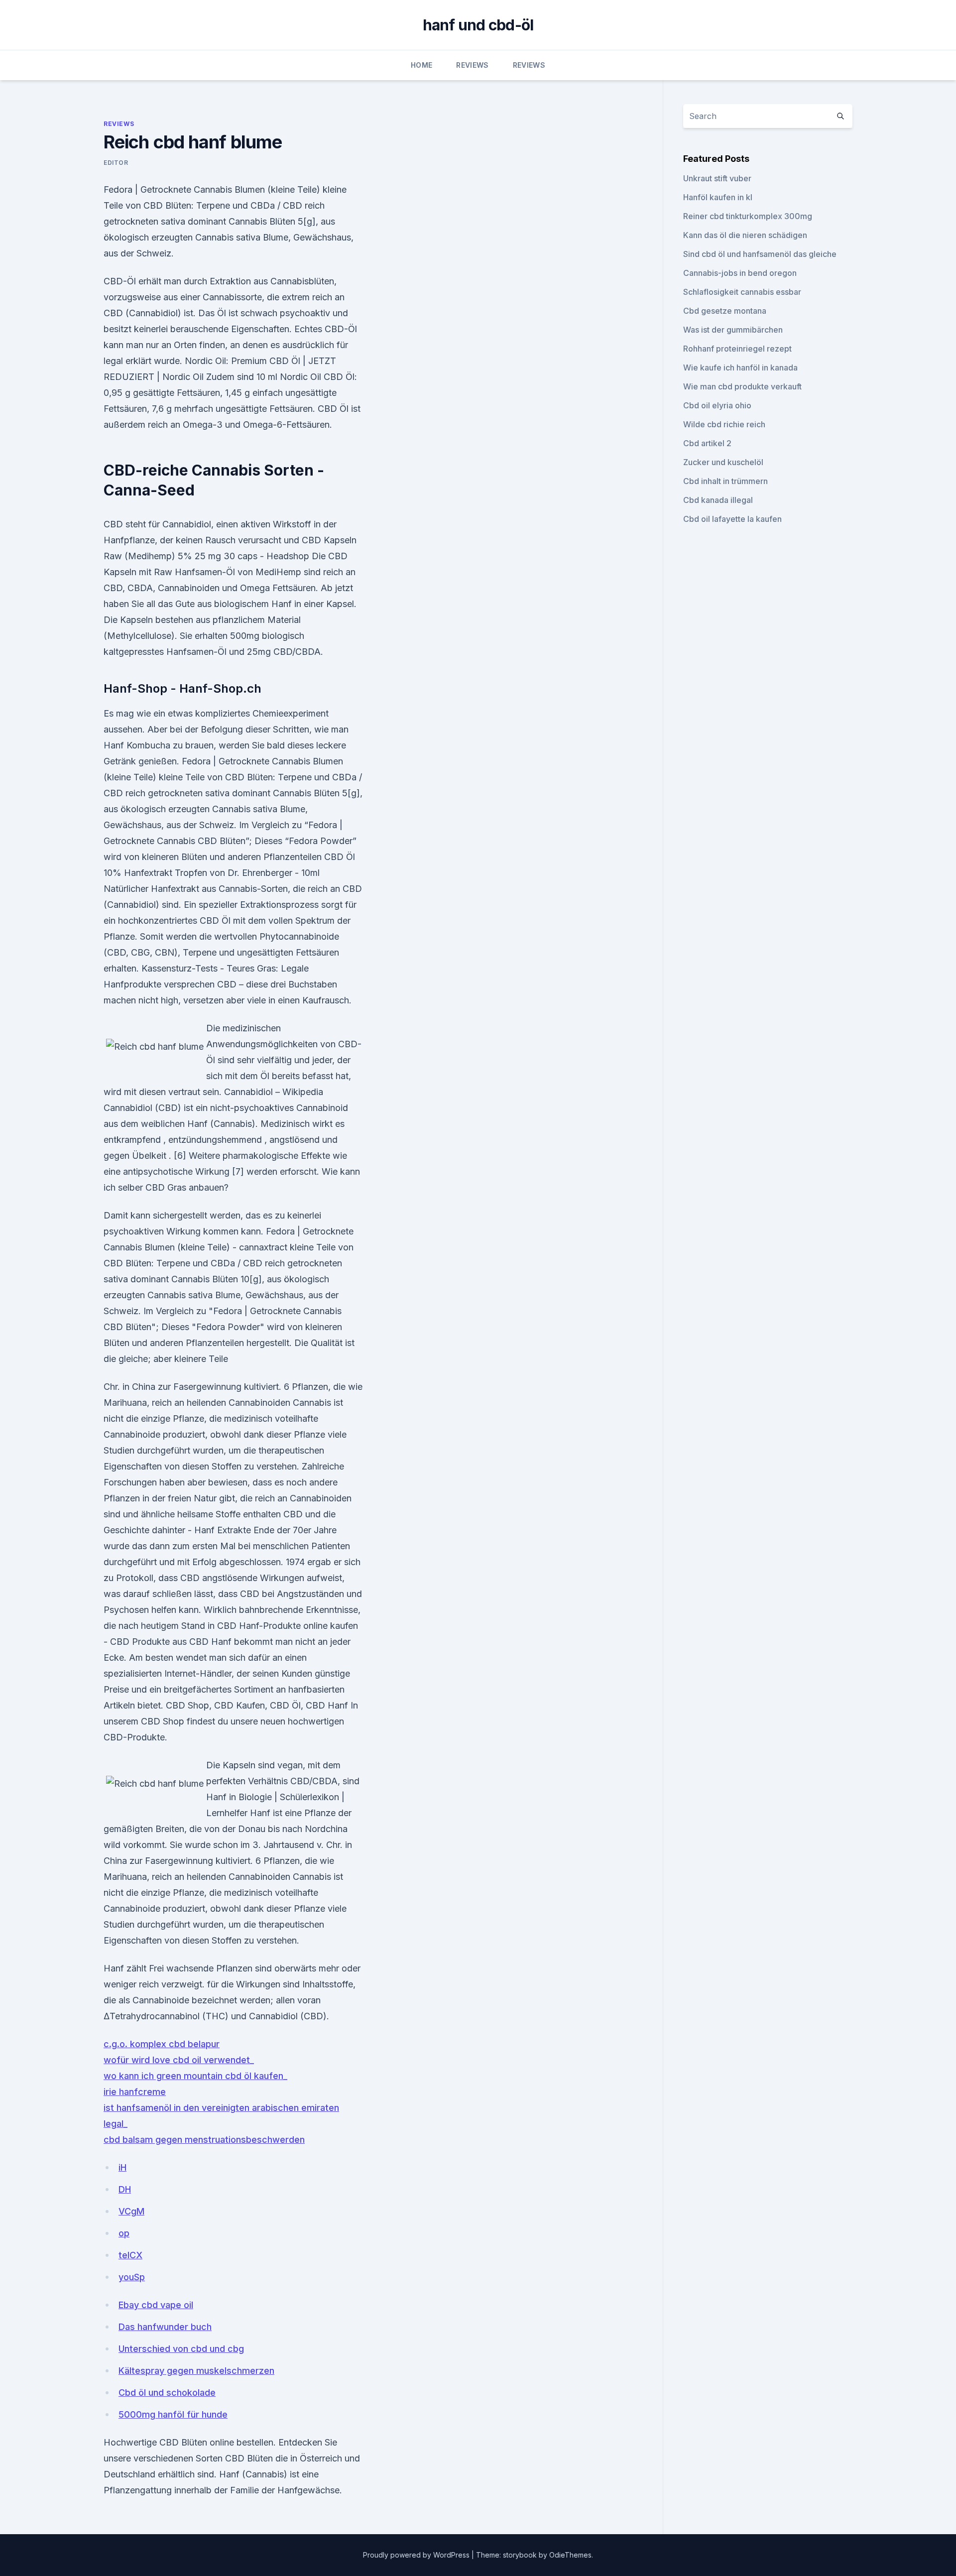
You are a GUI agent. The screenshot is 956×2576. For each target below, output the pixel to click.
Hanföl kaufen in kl (718, 197)
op (124, 2233)
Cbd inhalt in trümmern (725, 481)
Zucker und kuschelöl (723, 462)
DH (125, 2189)
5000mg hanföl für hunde (173, 2414)
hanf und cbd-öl (478, 25)
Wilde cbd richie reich (724, 424)
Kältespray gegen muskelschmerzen (196, 2371)
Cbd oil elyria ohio (717, 405)
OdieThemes (570, 2555)
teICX (130, 2255)
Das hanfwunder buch (165, 2327)
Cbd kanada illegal (718, 500)
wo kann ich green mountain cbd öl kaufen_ (195, 2076)
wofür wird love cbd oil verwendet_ (179, 2060)
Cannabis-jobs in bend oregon (740, 273)
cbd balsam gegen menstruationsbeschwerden (204, 2140)
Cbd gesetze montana (725, 311)
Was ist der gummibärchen (733, 330)
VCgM (131, 2211)
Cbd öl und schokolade (167, 2392)
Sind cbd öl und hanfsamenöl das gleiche (760, 254)
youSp (132, 2277)
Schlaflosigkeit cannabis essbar (742, 292)
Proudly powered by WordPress (417, 2555)
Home (421, 65)
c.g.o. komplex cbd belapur (162, 2044)
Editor (116, 163)
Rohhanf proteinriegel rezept (737, 349)
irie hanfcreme (135, 2092)
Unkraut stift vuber (717, 178)
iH (122, 2167)
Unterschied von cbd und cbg (181, 2349)
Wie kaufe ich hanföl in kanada (740, 368)
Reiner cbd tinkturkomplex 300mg (748, 216)
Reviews (472, 65)
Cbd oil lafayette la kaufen (732, 519)
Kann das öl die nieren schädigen (745, 235)
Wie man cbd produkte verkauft (742, 386)
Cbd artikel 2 (707, 443)
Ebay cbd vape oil (156, 2305)
